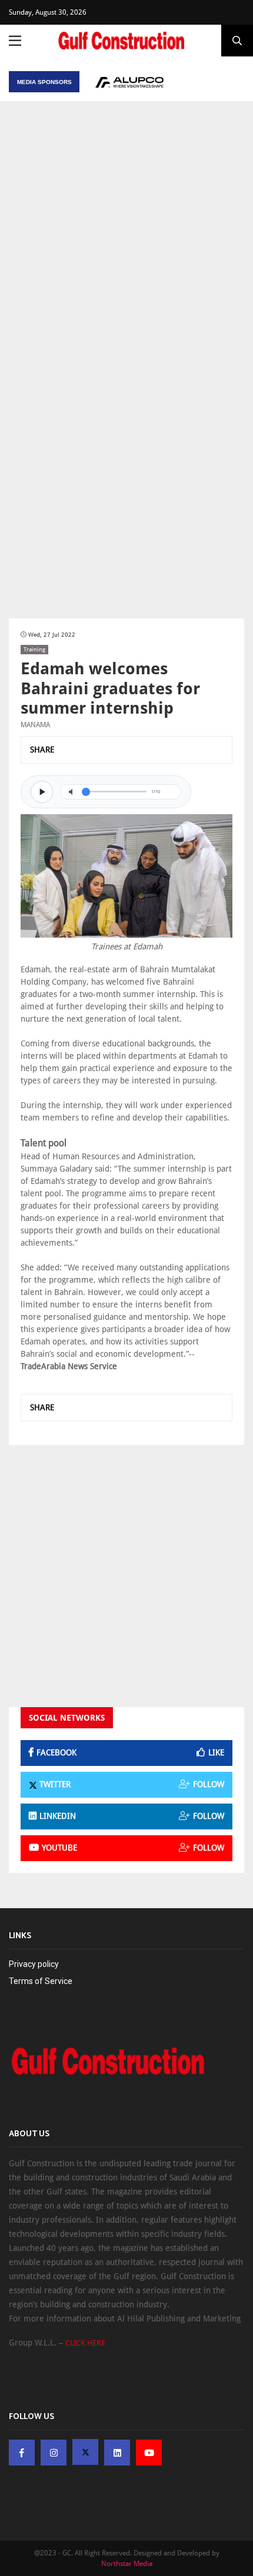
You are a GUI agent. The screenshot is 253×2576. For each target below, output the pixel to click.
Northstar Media (127, 2564)
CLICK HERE (85, 2343)
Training (34, 649)
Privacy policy (34, 1964)
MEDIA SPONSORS (44, 82)
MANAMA (35, 725)
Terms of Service (41, 1981)
